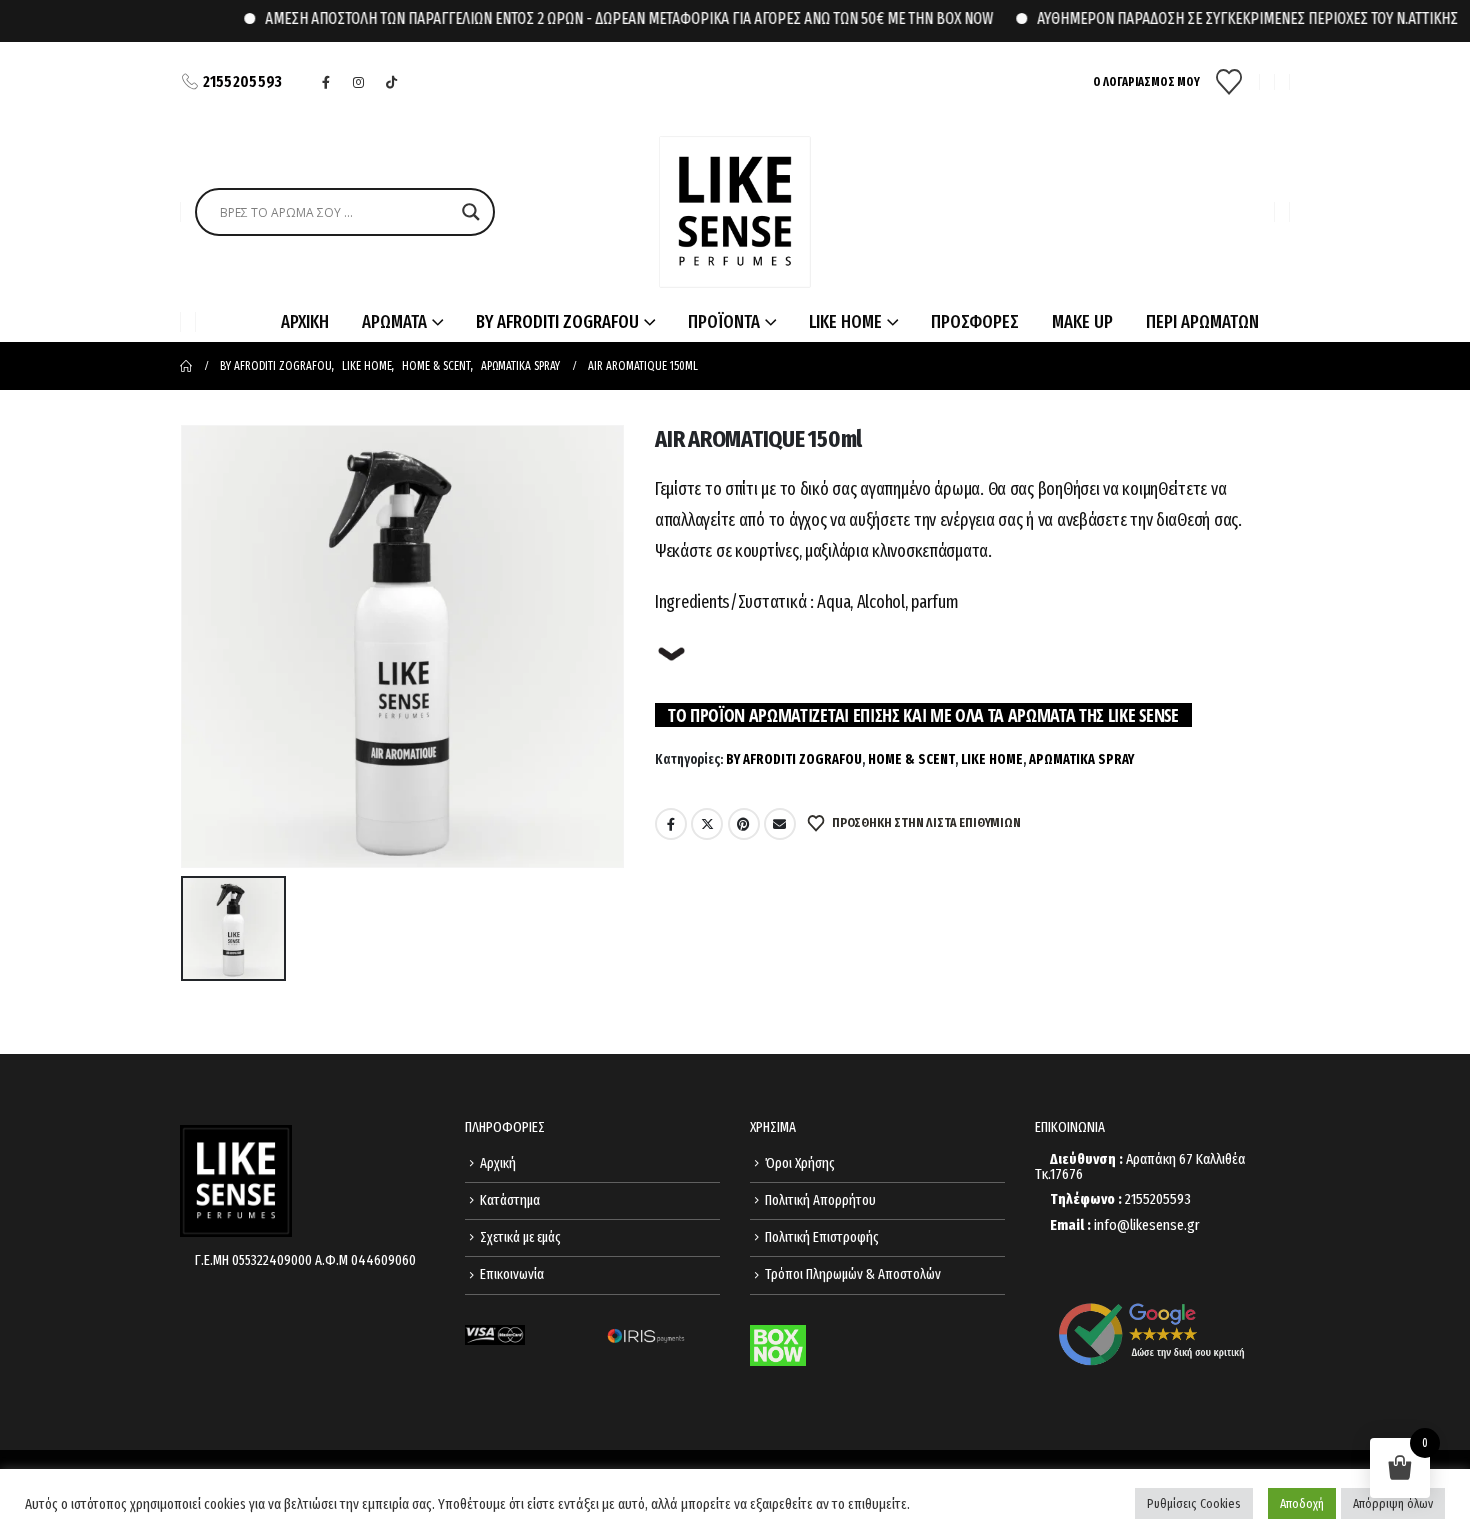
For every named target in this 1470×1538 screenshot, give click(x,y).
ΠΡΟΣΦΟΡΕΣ (975, 322)
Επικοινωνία (512, 1274)
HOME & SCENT (911, 759)
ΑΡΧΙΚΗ (305, 322)
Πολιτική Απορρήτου (820, 1200)
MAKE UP (1082, 322)
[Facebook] (326, 82)
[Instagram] (359, 82)
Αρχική (498, 1163)
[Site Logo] (735, 212)
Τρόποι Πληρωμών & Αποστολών (853, 1274)
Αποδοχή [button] (1302, 1503)
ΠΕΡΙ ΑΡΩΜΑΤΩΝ (1202, 322)
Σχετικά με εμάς (520, 1237)
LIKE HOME (992, 759)
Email (780, 824)
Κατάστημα (510, 1200)
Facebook (671, 824)
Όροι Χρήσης (800, 1163)
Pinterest (744, 824)
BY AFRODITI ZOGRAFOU (794, 759)
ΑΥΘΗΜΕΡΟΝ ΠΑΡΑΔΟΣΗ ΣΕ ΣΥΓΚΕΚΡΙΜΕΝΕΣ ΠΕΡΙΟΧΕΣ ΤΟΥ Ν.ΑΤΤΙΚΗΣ (1211, 18)
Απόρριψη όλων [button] (1393, 1503)
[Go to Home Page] (186, 366)
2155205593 (243, 81)
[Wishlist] (1229, 82)
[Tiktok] (392, 82)
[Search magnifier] (471, 212)
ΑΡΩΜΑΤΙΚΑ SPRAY (1081, 759)
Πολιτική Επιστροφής (822, 1237)
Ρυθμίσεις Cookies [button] (1194, 1503)
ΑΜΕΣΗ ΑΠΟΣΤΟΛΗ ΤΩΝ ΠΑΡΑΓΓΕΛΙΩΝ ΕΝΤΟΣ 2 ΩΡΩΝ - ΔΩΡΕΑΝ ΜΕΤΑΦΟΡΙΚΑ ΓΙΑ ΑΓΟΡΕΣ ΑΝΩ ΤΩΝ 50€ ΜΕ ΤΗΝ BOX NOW (593, 18)
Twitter (707, 824)
